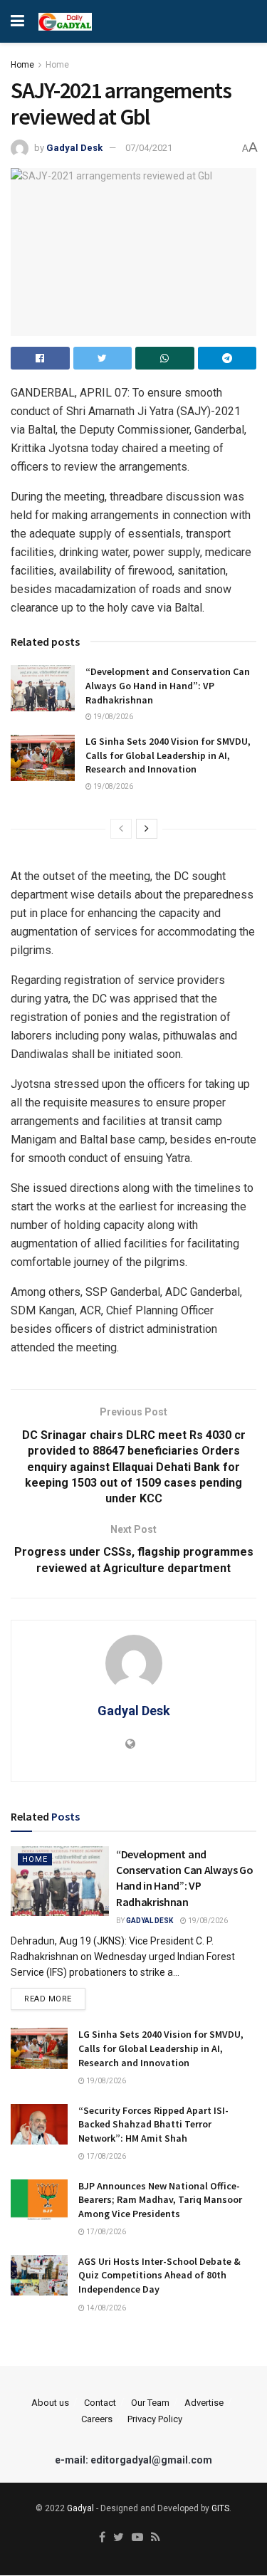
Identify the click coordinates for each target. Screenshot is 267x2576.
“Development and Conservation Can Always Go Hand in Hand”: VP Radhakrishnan (168, 685)
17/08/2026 (105, 2156)
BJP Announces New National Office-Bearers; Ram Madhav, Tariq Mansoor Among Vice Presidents (160, 2200)
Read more (48, 1999)
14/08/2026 (105, 2308)
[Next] (147, 829)
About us (50, 2403)
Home (22, 65)
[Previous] (121, 829)
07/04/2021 (149, 148)
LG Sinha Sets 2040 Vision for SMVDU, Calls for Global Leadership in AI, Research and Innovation (168, 755)
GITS (220, 2508)
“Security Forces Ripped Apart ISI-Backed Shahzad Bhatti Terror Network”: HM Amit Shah (153, 2124)
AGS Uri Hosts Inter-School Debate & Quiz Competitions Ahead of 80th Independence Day (159, 2275)
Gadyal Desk (74, 148)
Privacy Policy (155, 2419)
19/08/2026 (112, 717)
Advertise (204, 2403)
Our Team (150, 2403)
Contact (100, 2403)
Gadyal (80, 2508)
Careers (97, 2419)
